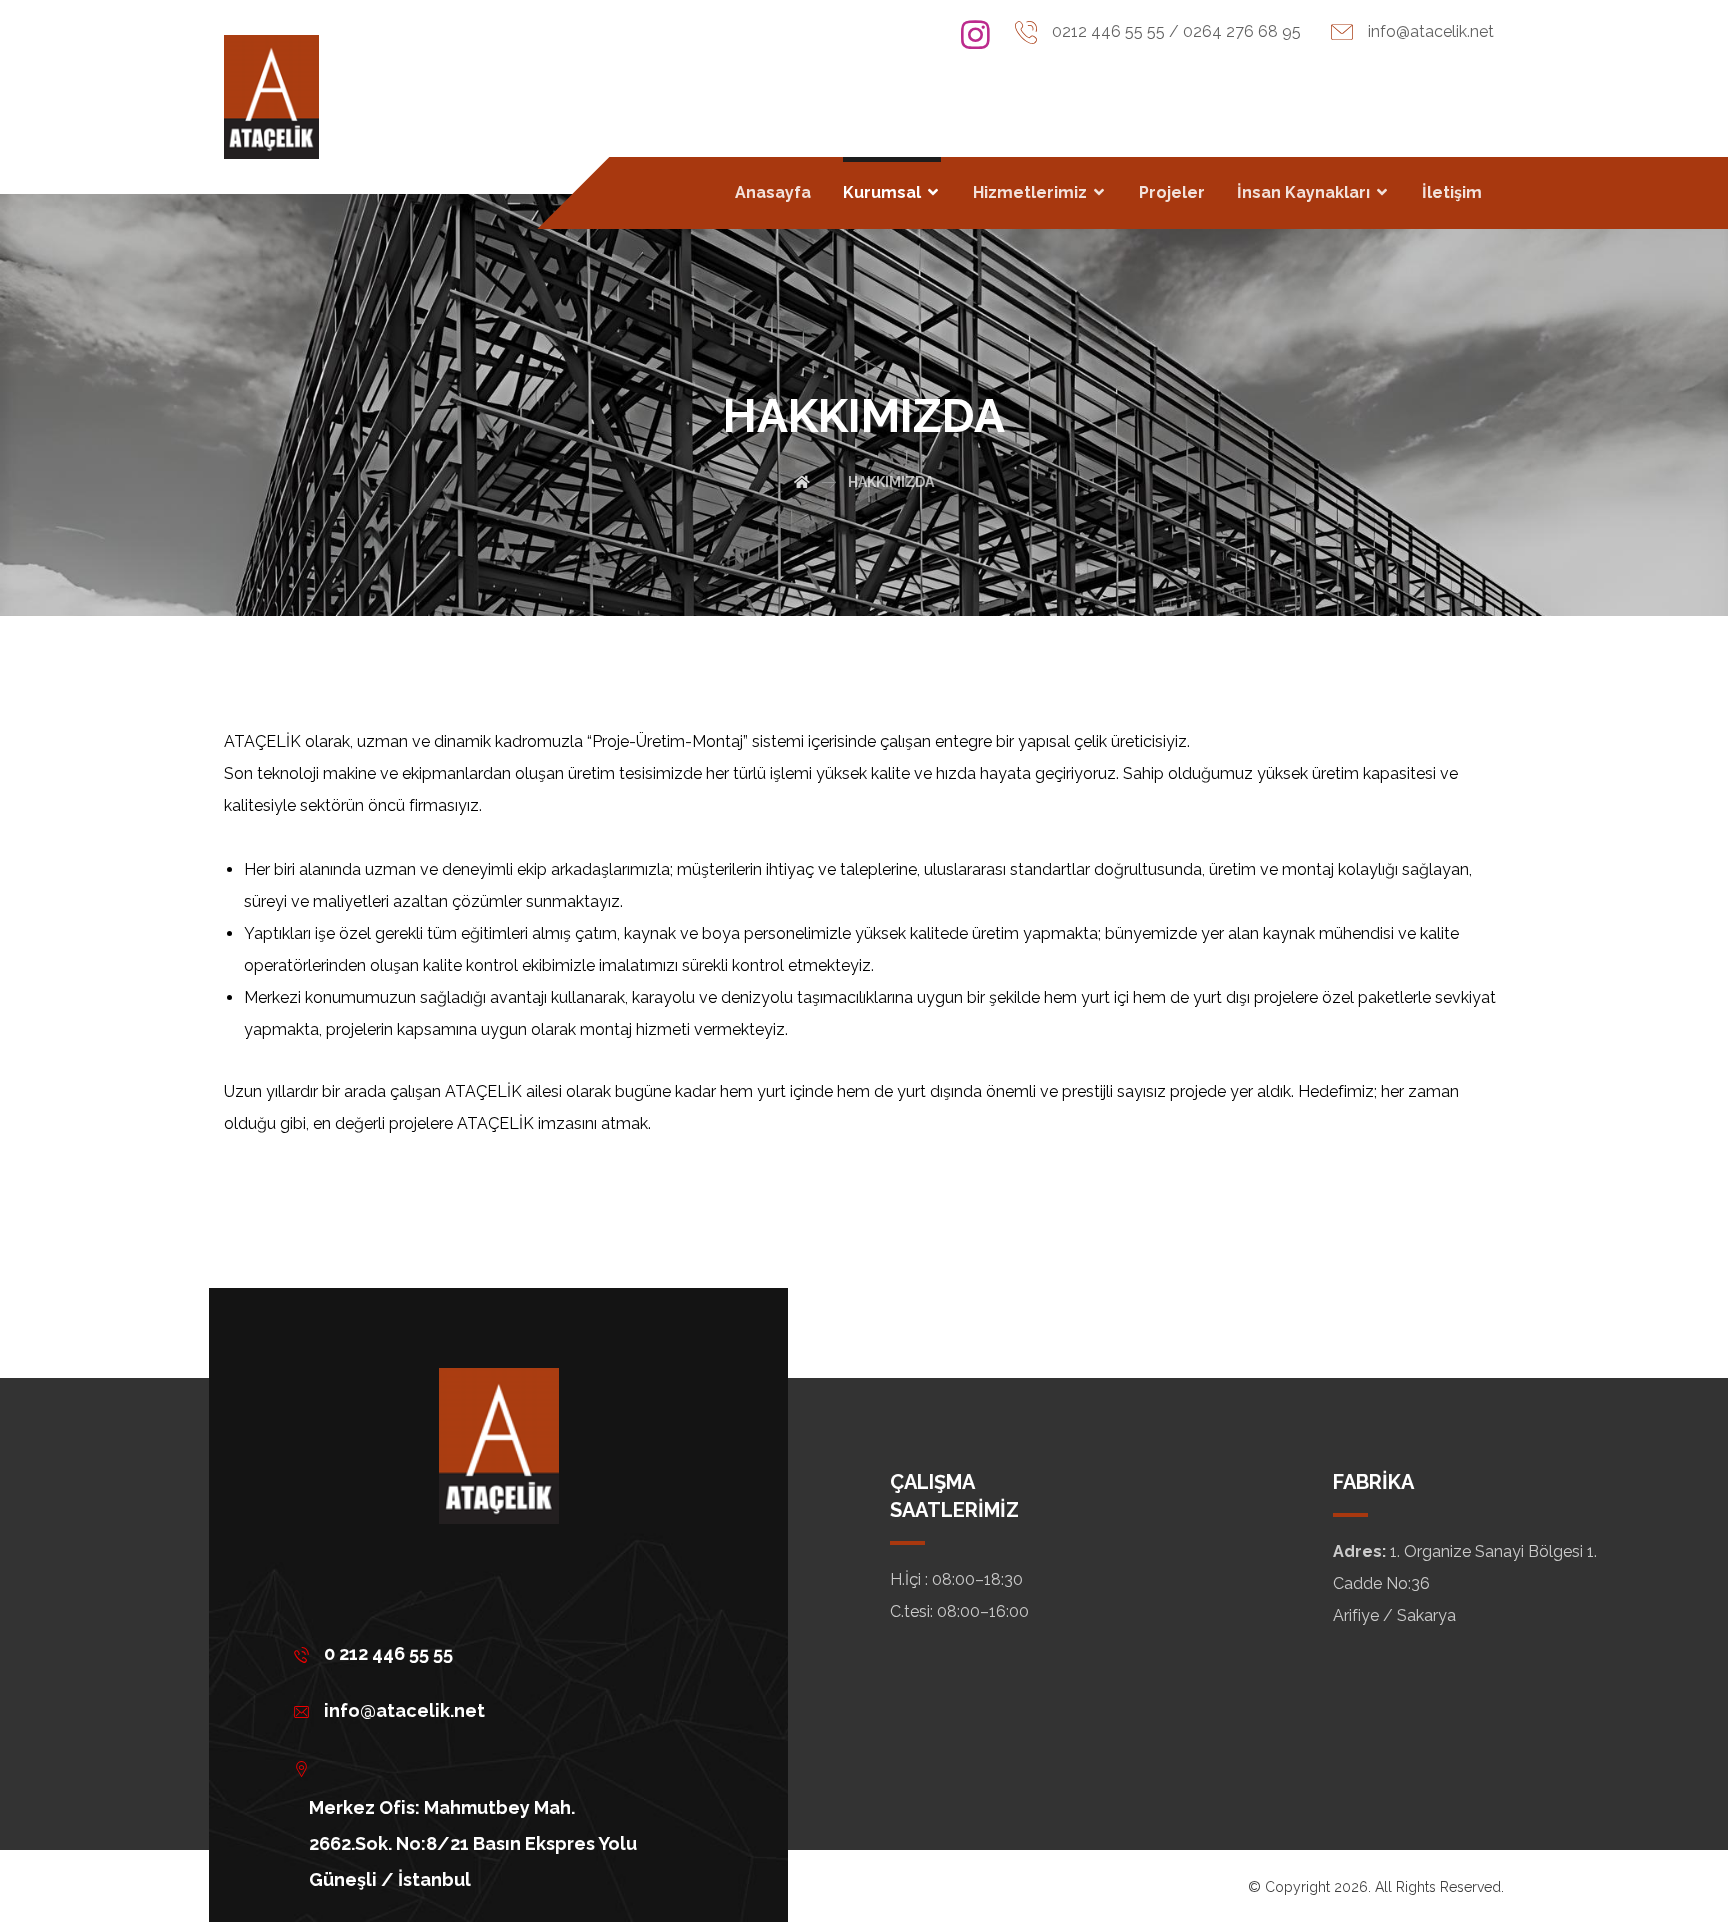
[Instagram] (976, 35)
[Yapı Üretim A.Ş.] (271, 97)
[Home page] (802, 482)
